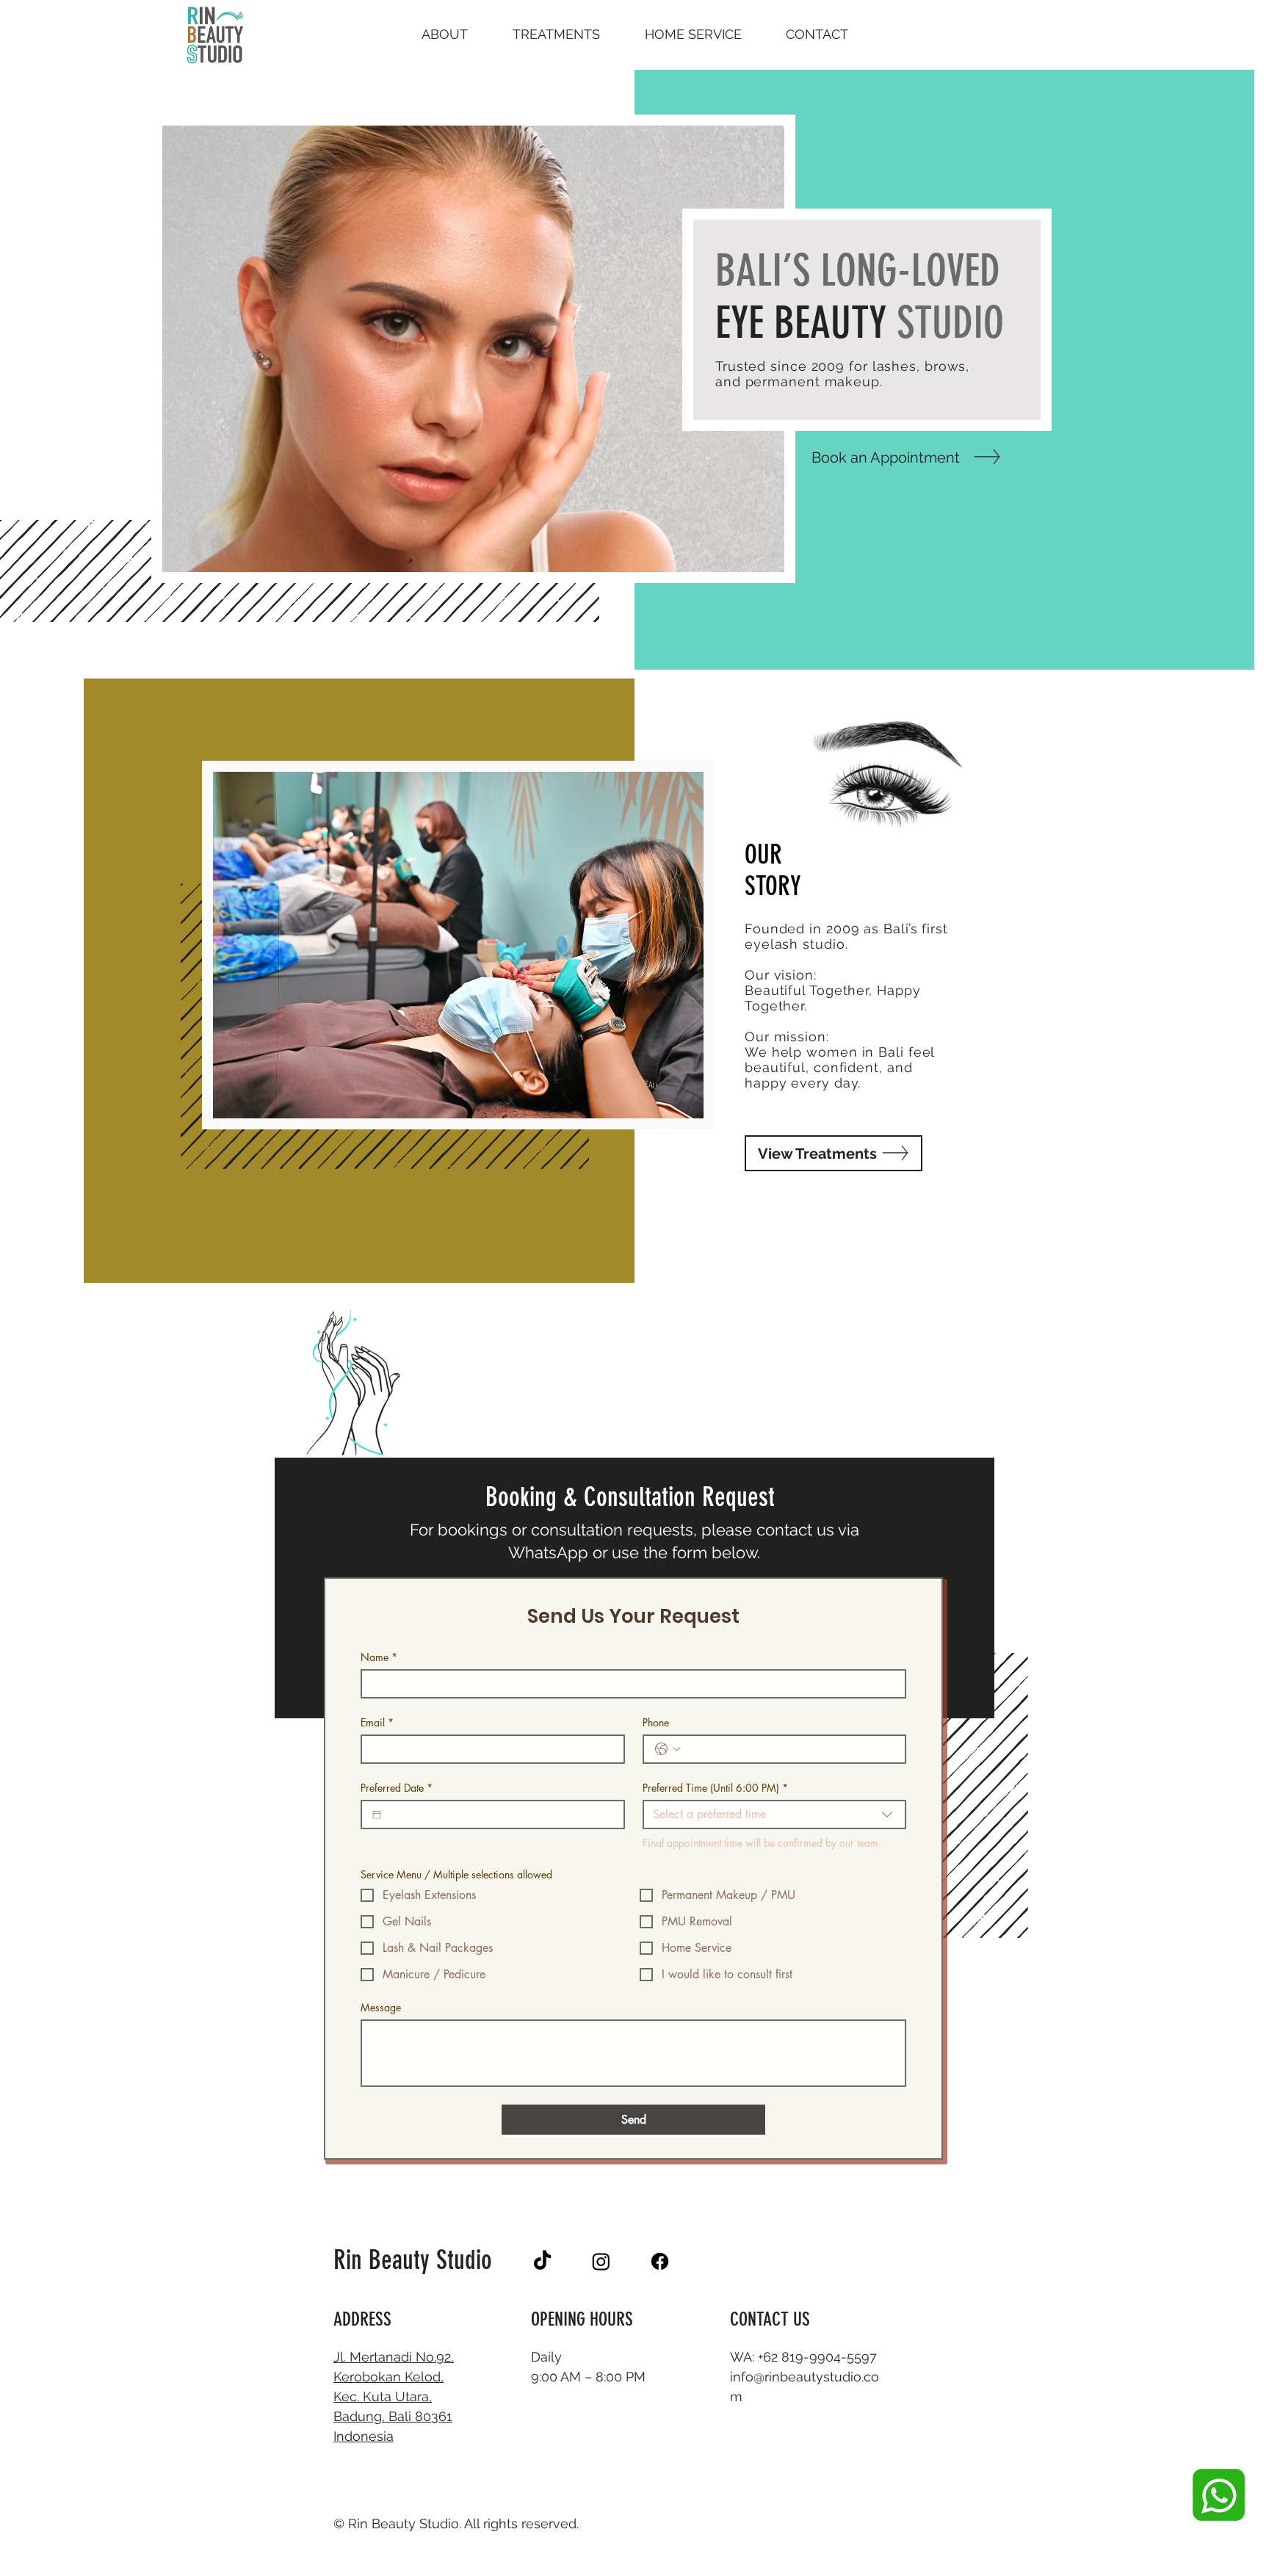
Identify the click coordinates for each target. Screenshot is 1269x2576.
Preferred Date (397, 1788)
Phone (656, 1722)
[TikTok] (542, 2261)
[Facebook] (660, 2261)
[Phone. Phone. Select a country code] (668, 1749)
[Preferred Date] (377, 1815)
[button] (556, 35)
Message (381, 2007)
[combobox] (775, 1815)
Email (377, 1722)
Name (379, 1657)
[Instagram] (601, 2261)
